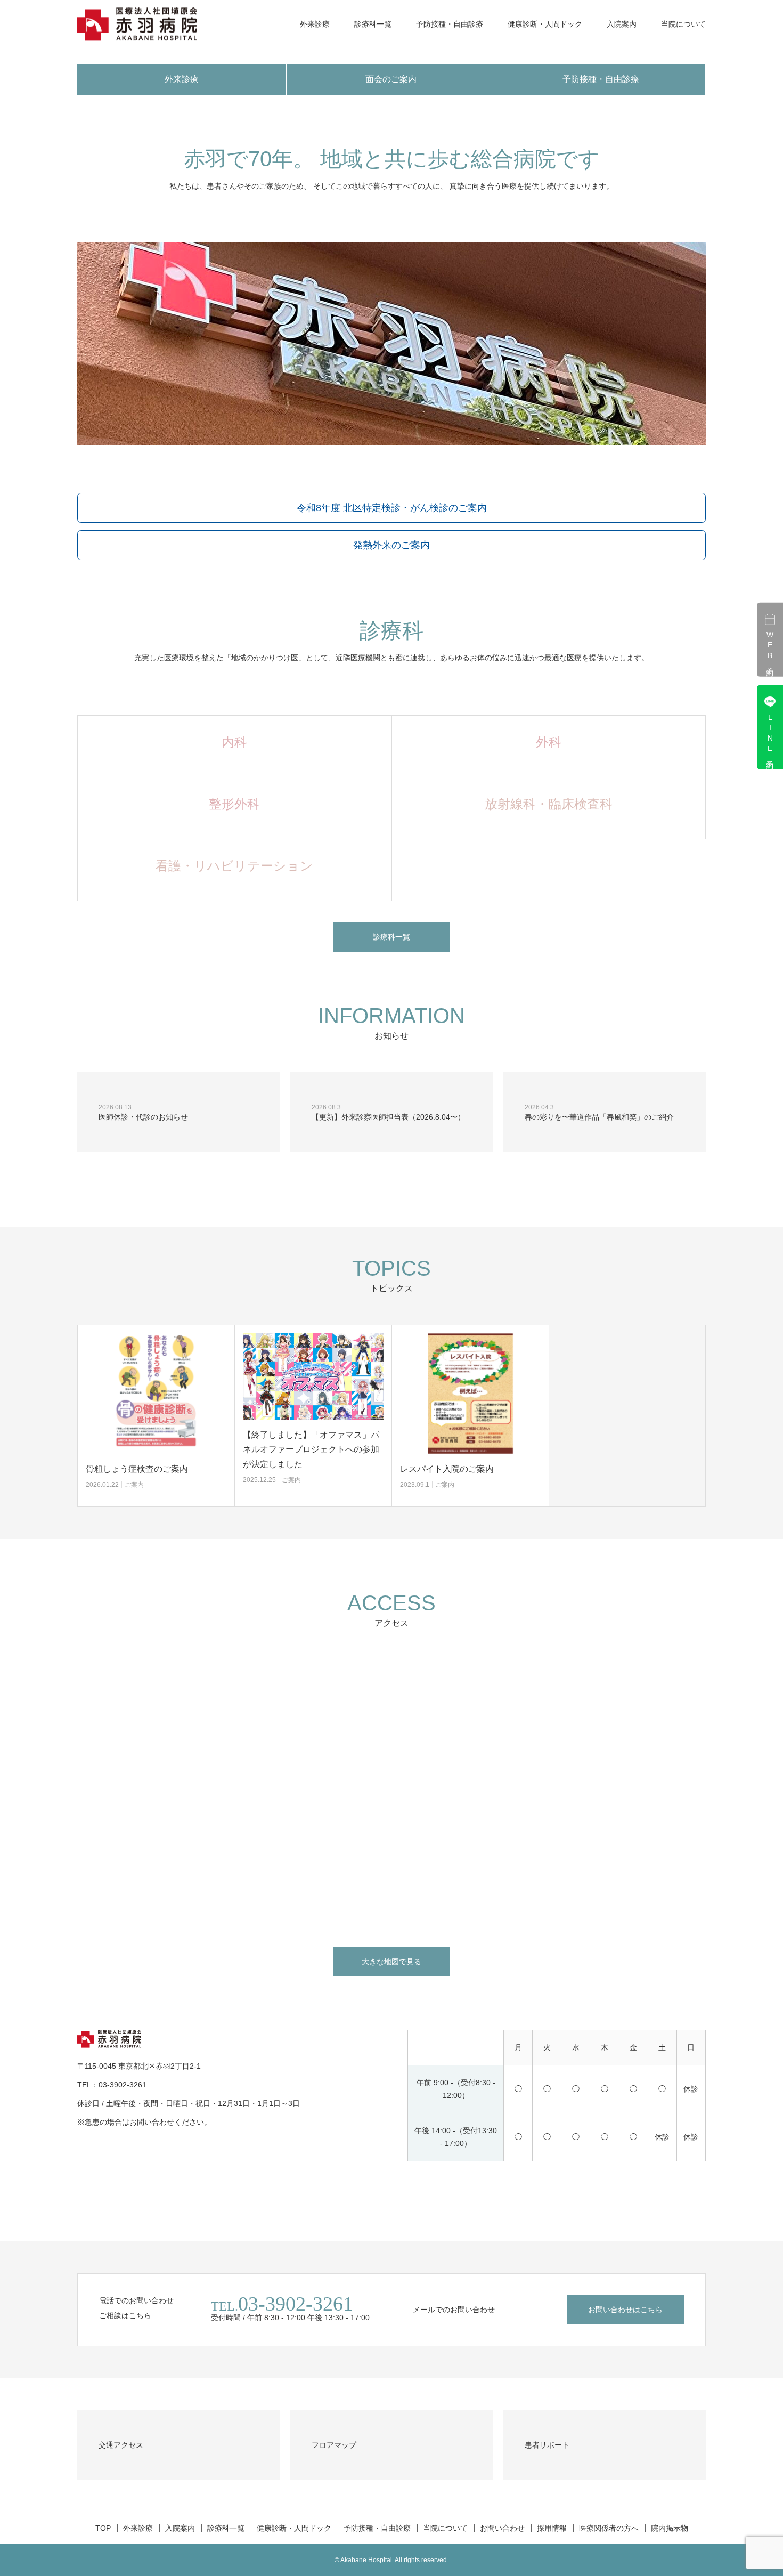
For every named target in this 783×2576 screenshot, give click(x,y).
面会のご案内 (391, 79)
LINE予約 (770, 736)
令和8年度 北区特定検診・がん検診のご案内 (392, 508)
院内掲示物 (670, 2528)
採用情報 (552, 2528)
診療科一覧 (373, 24)
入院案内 (622, 24)
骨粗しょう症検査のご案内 (137, 1469)
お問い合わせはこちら (625, 2310)
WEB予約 (770, 648)
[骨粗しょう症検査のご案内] (156, 1394)
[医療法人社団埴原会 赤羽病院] (137, 24)
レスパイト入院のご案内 (447, 1469)
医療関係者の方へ (609, 2528)
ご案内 (134, 1485)
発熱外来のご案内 (391, 545)
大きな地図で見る (391, 1962)
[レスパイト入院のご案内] (470, 1394)
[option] (156, 1416)
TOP (103, 2528)
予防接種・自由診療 (450, 24)
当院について (683, 24)
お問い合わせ (502, 2528)
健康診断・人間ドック (545, 24)
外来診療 (315, 24)
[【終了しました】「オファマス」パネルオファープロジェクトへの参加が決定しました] (313, 1376)
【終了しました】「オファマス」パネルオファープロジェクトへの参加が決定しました (311, 1449)
